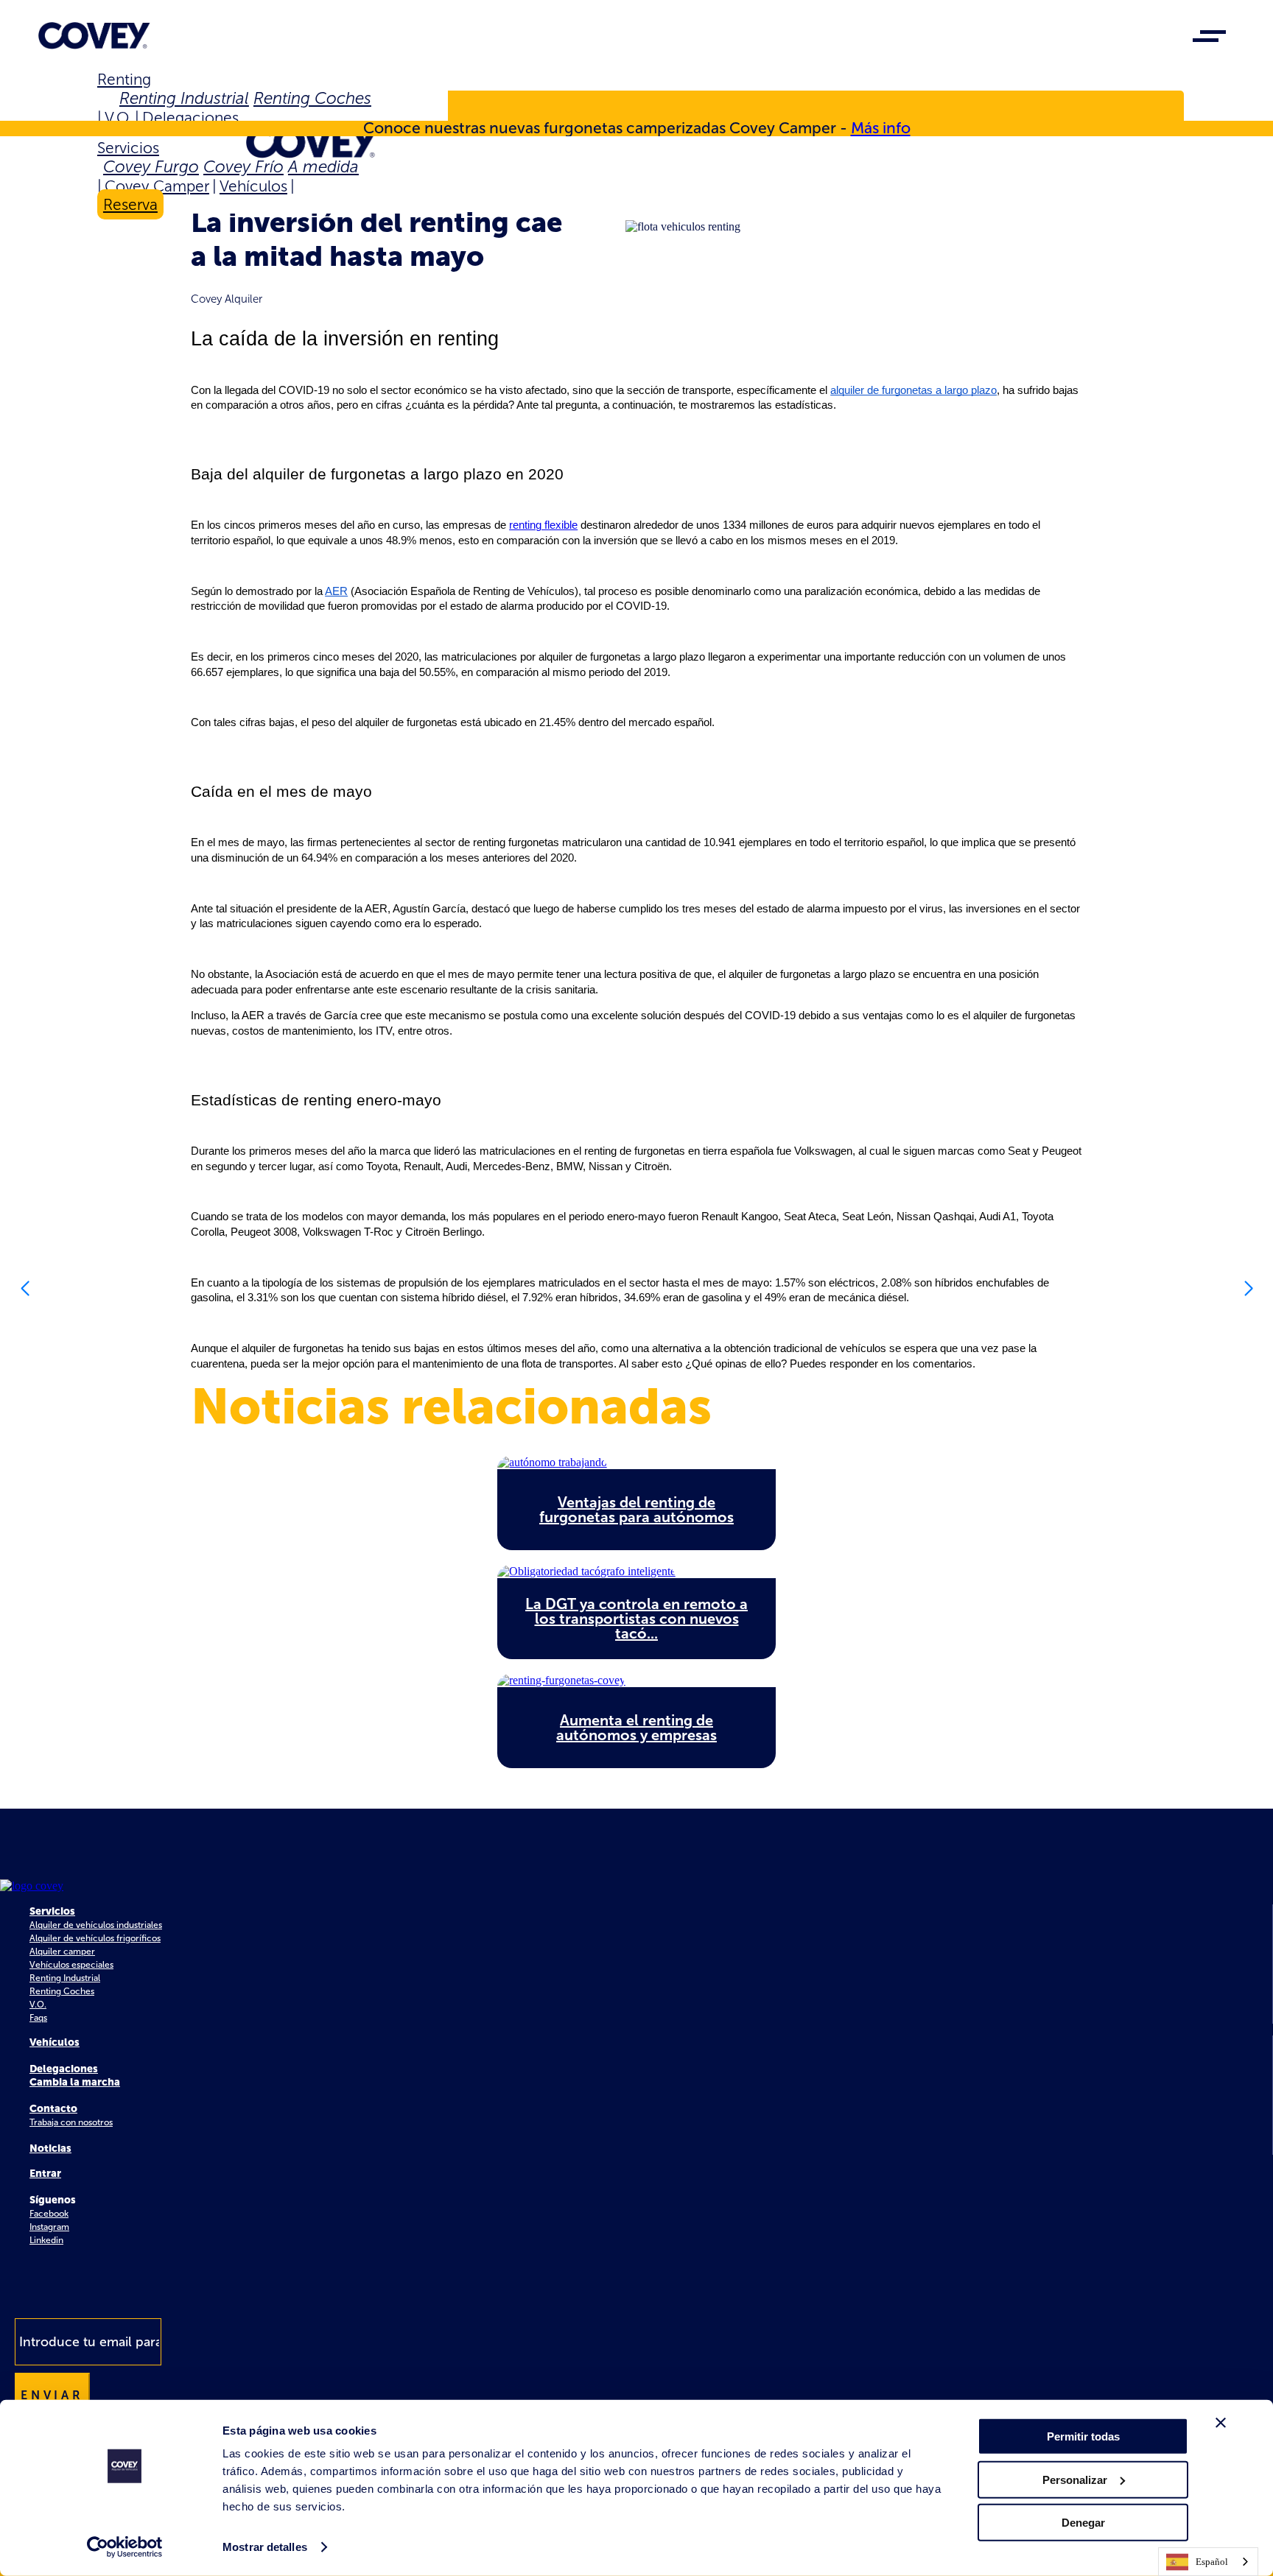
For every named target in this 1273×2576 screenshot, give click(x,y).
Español (1212, 2562)
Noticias (50, 2149)
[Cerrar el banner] (1221, 2423)
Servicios (128, 148)
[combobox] (1208, 2562)
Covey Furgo (151, 167)
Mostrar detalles (265, 2547)
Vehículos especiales (71, 1965)
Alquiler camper (62, 1952)
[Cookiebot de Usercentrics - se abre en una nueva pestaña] (125, 2547)
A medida (323, 167)
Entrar (45, 2174)
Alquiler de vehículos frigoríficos (95, 1938)
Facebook (49, 2214)
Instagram (49, 2227)
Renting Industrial (184, 98)
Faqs (38, 2018)
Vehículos (253, 186)
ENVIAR (52, 2395)
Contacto (53, 2109)
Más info (881, 128)
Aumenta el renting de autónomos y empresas (636, 1728)
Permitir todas (1083, 2436)
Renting (124, 79)
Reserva (130, 204)
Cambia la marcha (75, 2082)
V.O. (118, 117)
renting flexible (543, 525)
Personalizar (1075, 2479)
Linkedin (46, 2240)
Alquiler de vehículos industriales (96, 1925)
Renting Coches (312, 98)
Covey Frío (243, 167)
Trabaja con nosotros (71, 2122)
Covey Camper (157, 186)
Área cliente (158, 109)
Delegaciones (190, 117)
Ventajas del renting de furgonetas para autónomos (636, 1510)
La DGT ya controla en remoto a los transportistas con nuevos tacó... (636, 1619)
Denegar (1083, 2523)
